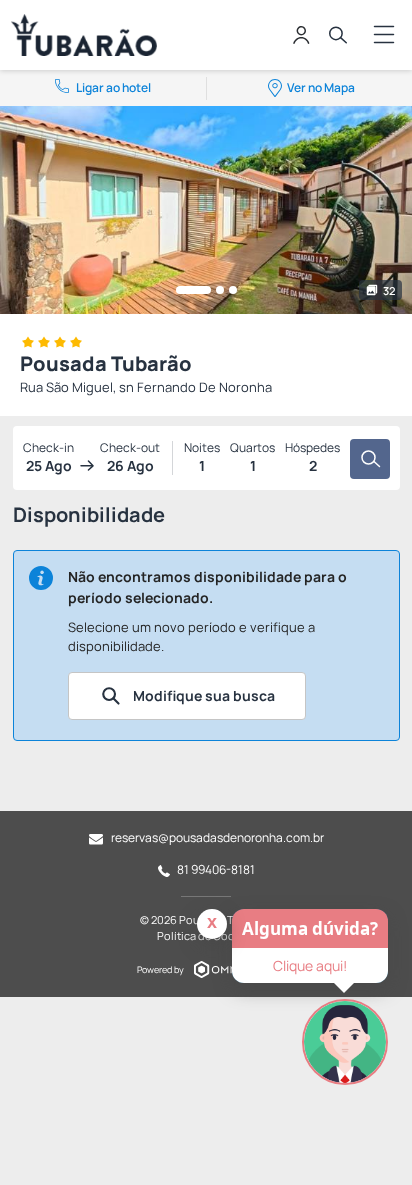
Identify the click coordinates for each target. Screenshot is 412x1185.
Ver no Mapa (321, 87)
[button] (193, 290)
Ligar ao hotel (113, 87)
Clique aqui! (310, 965)
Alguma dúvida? (310, 928)
